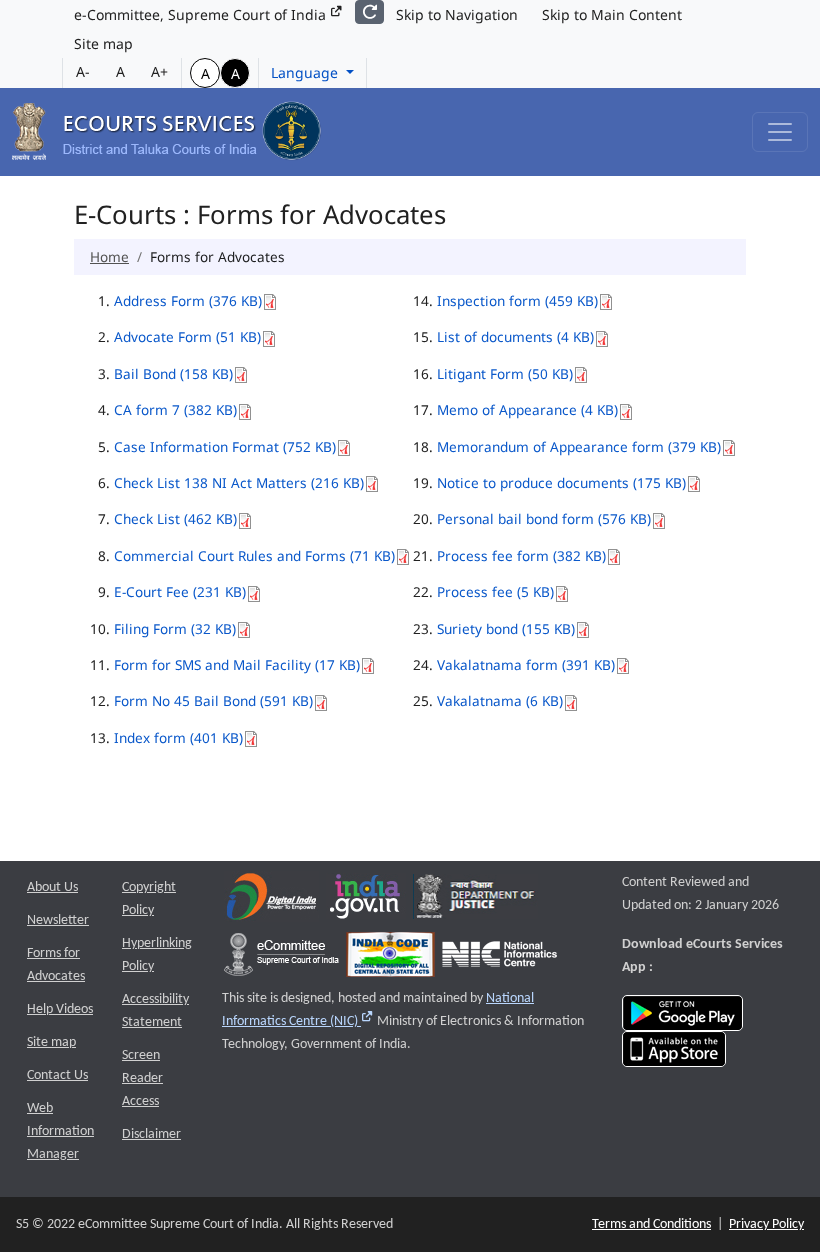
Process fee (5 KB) (495, 591)
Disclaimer (151, 1134)
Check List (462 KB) (175, 518)
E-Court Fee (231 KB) (180, 591)
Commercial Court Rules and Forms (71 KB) (254, 555)
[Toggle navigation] (780, 132)
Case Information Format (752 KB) (225, 446)
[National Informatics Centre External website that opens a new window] (499, 958)
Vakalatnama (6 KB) (500, 700)
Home (109, 256)
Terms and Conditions (651, 1224)
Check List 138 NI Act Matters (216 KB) (239, 482)
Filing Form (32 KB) (175, 628)
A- (83, 71)
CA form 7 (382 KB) (175, 409)
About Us (52, 887)
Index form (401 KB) (178, 737)
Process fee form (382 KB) (521, 555)
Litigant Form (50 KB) (505, 373)
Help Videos (60, 1009)
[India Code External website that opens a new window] (390, 958)
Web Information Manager (60, 1131)
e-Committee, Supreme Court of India (202, 14)
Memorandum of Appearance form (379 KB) (579, 446)
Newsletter (58, 920)
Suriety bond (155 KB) (506, 628)
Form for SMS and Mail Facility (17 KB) (237, 664)
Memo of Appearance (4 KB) (527, 409)
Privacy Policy (766, 1224)
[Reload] (369, 12)
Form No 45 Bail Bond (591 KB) (213, 700)
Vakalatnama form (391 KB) (526, 664)
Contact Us (57, 1075)
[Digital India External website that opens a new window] (271, 900)
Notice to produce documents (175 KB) (561, 482)
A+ (159, 71)
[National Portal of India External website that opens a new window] (366, 900)
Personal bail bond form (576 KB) (544, 518)
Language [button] (306, 72)
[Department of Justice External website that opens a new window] (475, 900)
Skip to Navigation (457, 14)
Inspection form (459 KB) (517, 300)
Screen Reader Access (142, 1078)
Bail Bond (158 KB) (173, 373)
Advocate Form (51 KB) (187, 336)
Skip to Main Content (612, 14)
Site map (103, 43)
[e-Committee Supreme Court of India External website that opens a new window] (281, 958)
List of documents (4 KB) (515, 336)
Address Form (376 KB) (188, 300)
